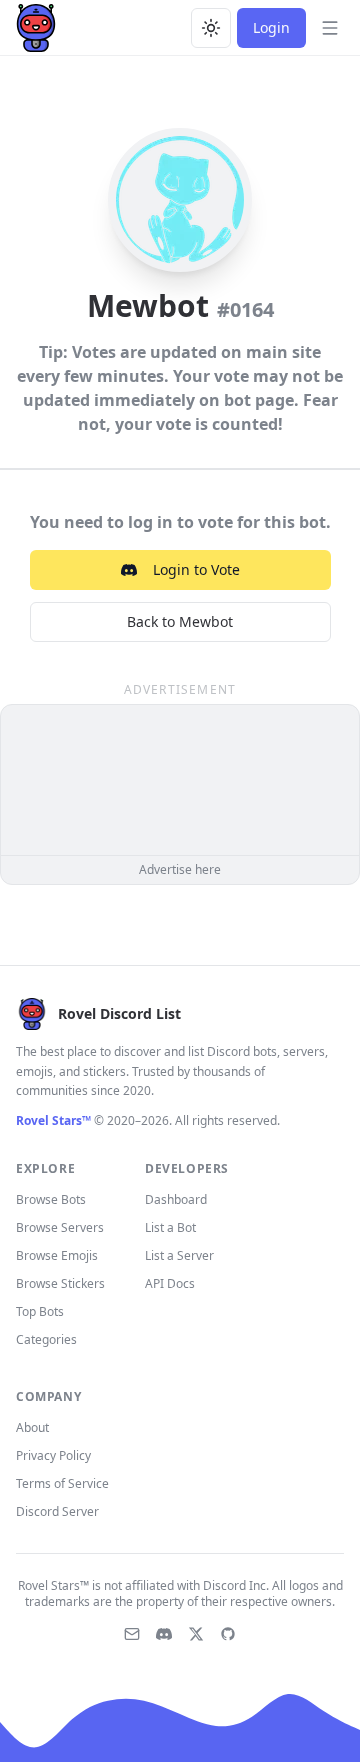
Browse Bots (51, 1199)
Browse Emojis (57, 1255)
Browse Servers (60, 1227)
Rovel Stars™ (53, 1120)
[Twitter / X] (196, 1634)
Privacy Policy (53, 1455)
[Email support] (132, 1634)
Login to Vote (196, 569)
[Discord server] (164, 1634)
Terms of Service (62, 1483)
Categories (46, 1339)
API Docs (170, 1283)
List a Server (179, 1255)
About (32, 1427)
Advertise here (180, 869)
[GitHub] (228, 1634)
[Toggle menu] (330, 28)
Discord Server (57, 1511)
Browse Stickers (60, 1283)
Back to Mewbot (180, 621)
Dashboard (176, 1199)
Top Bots (40, 1311)
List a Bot (170, 1227)
